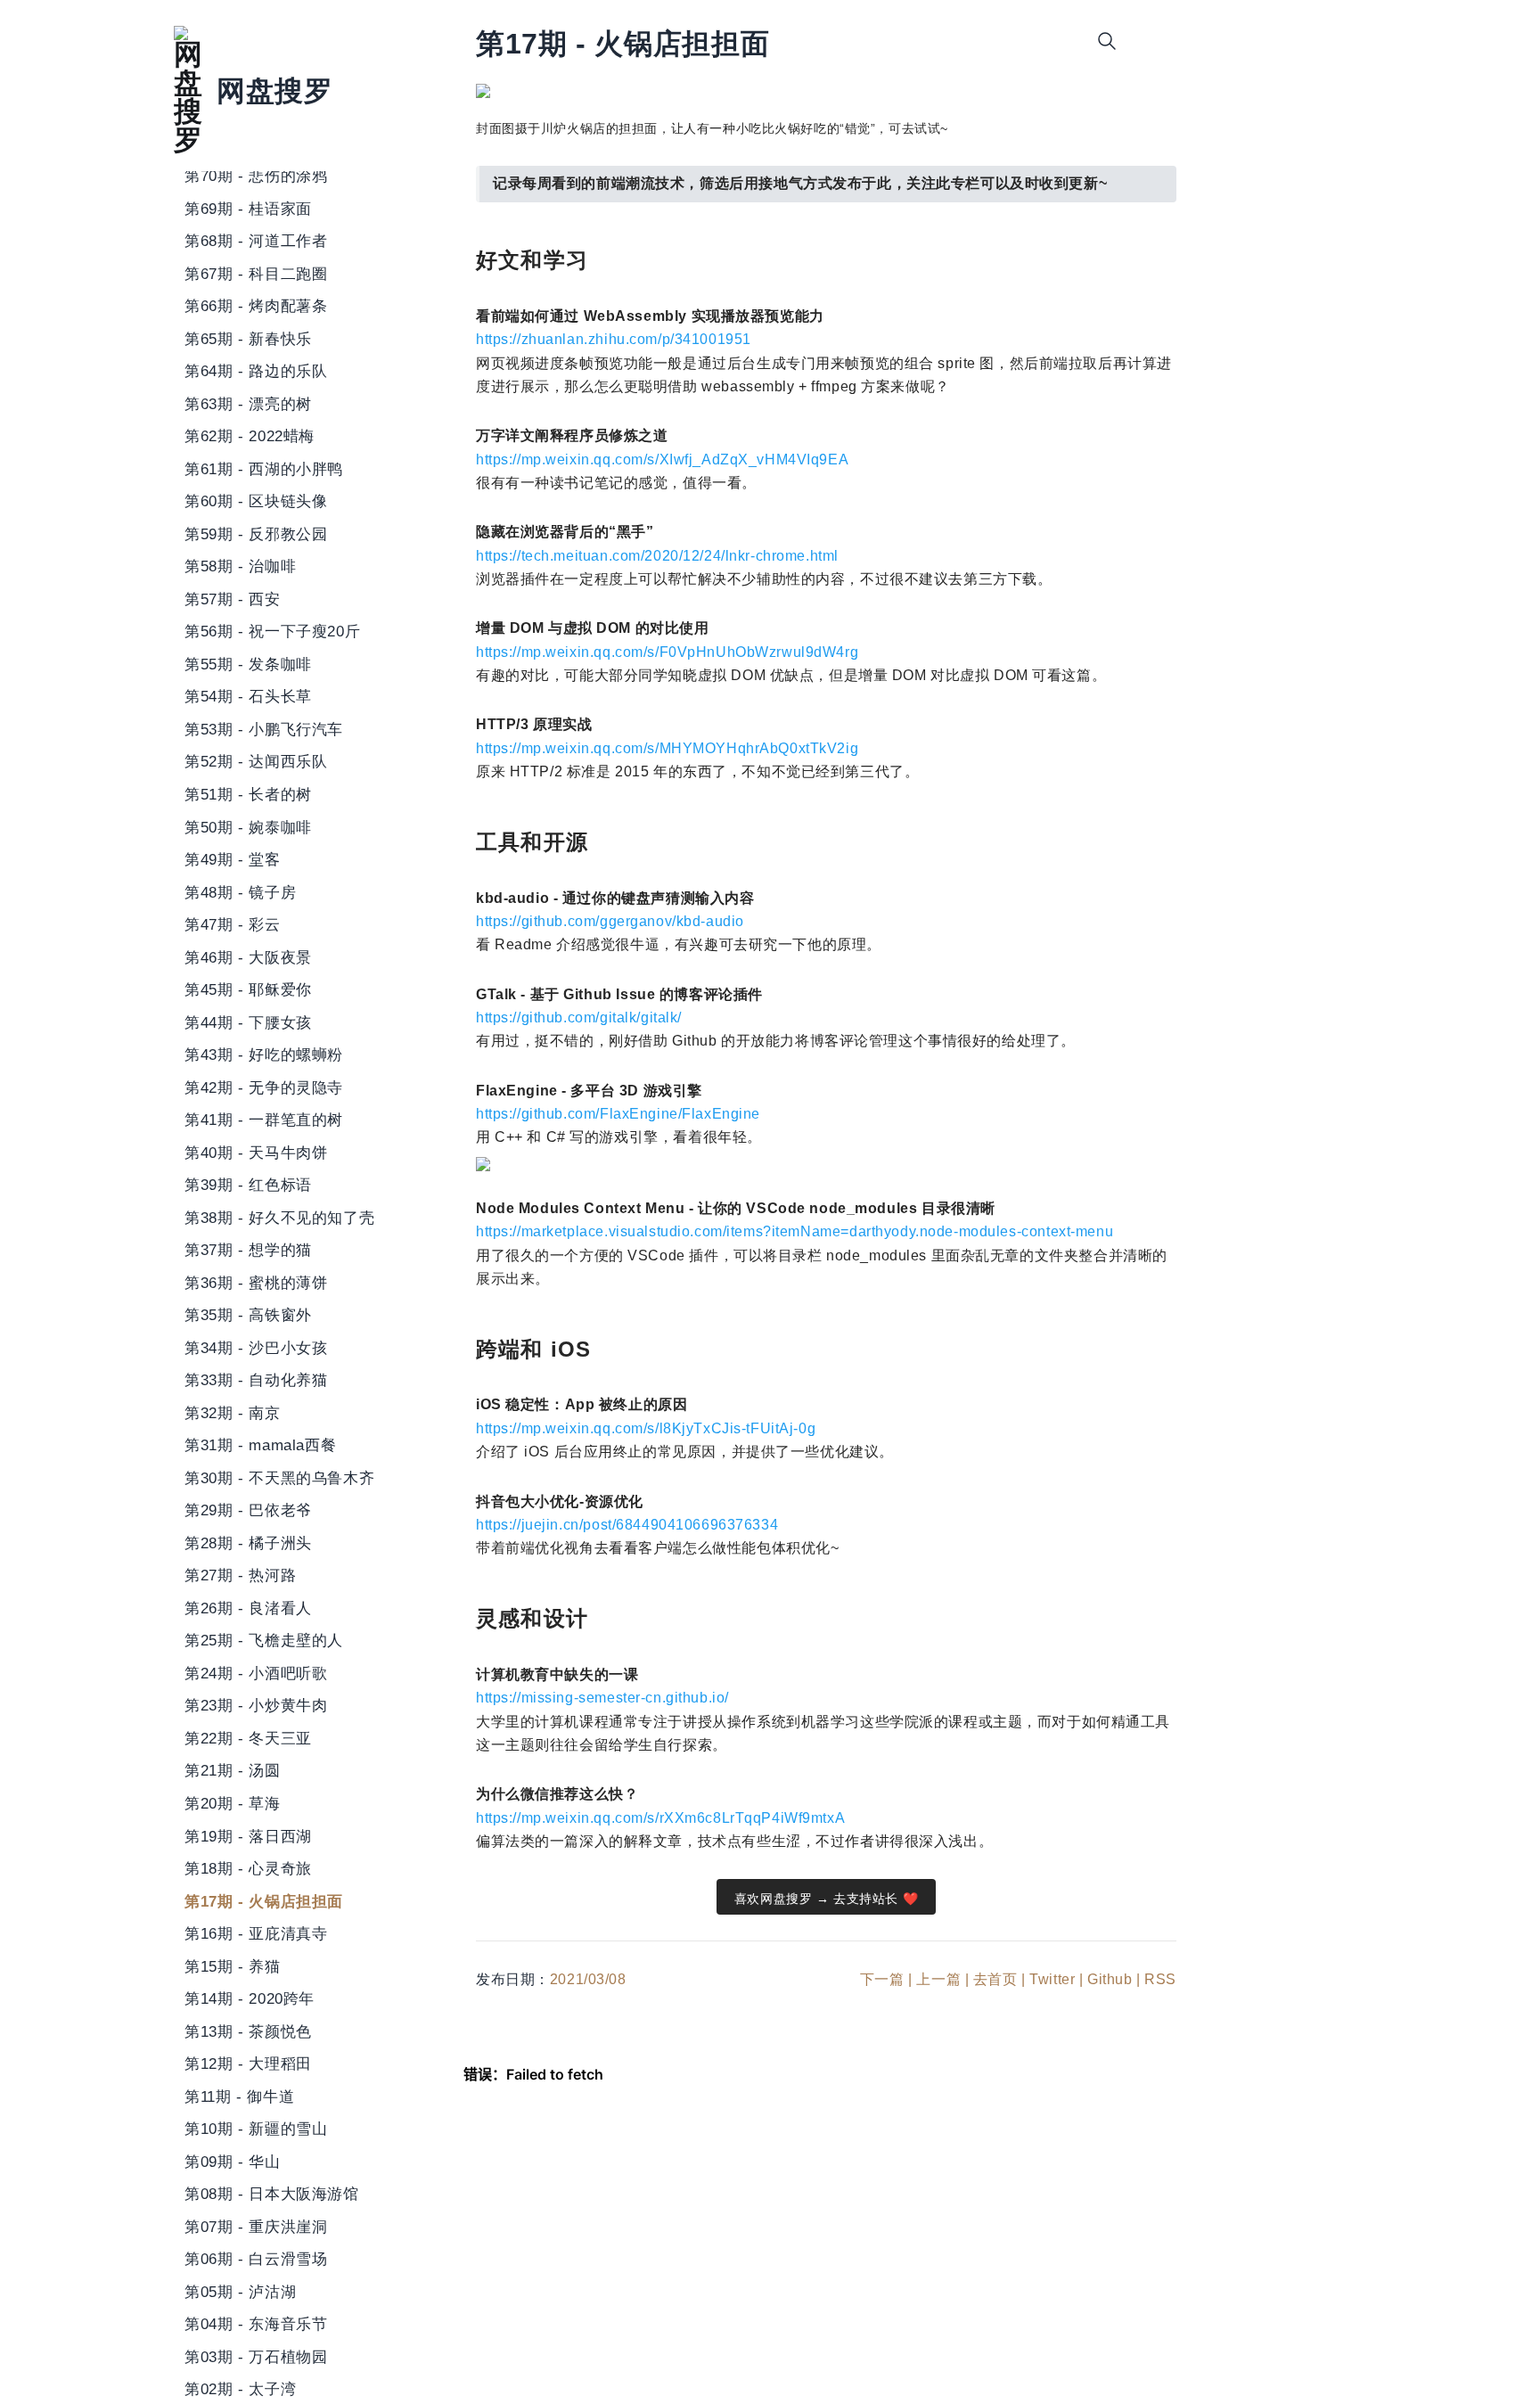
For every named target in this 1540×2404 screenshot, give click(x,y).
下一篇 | (886, 1979)
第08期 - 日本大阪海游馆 (271, 2194)
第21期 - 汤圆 (232, 1771)
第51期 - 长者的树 (248, 794)
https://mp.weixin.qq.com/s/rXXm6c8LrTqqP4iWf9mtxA (660, 1818)
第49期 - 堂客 (232, 859)
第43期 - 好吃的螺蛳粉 (264, 1054)
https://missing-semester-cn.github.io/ (602, 1698)
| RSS (1156, 1979)
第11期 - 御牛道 (239, 2096)
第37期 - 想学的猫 (248, 1250)
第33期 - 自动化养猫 (256, 1381)
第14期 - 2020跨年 (250, 1998)
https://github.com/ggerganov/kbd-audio (610, 921)
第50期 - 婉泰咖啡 (248, 827)
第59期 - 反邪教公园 (256, 534)
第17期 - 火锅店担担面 (264, 1901)
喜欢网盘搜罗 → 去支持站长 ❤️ (826, 1899)
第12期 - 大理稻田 (248, 2064)
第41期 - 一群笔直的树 (264, 1120)
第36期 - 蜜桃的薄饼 (256, 1283)
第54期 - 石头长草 (248, 697)
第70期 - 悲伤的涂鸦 (256, 176)
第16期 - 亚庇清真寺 (256, 1933)
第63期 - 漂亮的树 (248, 404)
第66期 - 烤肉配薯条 (256, 307)
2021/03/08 (588, 1979)
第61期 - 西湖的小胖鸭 (264, 469)
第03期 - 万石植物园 (256, 2357)
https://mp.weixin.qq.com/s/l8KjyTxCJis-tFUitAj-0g (646, 1428)
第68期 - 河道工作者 (256, 241)
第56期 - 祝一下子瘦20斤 (272, 632)
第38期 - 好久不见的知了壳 (279, 1218)
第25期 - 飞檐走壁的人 (264, 1641)
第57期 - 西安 (232, 599)
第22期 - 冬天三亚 (248, 1738)
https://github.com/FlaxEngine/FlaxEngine (618, 1114)
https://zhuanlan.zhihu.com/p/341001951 (614, 339)
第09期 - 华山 (232, 2162)
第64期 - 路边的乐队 (256, 372)
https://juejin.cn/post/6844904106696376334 (627, 1525)
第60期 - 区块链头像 (256, 502)
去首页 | (999, 1979)
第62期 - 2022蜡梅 (250, 437)
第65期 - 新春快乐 (248, 339)
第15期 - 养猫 (232, 1966)
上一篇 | (942, 1979)
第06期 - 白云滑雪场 (256, 2259)
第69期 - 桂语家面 (248, 209)
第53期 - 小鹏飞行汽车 (264, 729)
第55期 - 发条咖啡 (248, 664)
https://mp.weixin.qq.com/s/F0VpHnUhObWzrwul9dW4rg (667, 652)
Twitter (1052, 1979)
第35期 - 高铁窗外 (248, 1316)
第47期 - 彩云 (232, 924)
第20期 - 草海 (232, 1803)
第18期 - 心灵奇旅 (248, 1868)
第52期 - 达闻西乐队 (256, 762)
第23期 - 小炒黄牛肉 (256, 1706)
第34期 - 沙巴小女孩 (256, 1348)
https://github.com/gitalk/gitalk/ (579, 1017)
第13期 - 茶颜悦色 (248, 2031)
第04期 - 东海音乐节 (256, 2324)
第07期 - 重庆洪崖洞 (256, 2227)
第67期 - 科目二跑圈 (256, 274)
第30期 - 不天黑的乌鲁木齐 (279, 1478)
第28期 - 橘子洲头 (248, 1543)
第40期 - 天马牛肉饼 (256, 1153)
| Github (1106, 1979)
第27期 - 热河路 (240, 1576)
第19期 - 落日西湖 (248, 1836)
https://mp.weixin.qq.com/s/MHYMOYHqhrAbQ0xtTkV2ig (667, 748)
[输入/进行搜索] (1107, 41)
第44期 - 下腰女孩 (248, 1022)
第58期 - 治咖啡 (240, 567)
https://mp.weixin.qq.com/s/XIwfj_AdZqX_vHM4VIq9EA (662, 459)
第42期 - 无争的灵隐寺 (264, 1087)
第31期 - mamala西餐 (260, 1446)
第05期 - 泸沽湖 (240, 2292)
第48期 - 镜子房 (240, 892)
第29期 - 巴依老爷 (248, 1511)
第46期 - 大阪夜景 (248, 957)
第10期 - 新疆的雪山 (256, 2129)
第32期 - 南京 (232, 1413)
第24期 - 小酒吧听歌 (256, 1673)
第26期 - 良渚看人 (248, 1608)
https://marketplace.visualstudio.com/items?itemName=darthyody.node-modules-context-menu (795, 1231)
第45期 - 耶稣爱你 (248, 989)
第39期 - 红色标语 (248, 1185)
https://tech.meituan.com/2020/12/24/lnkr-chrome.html (657, 556)
